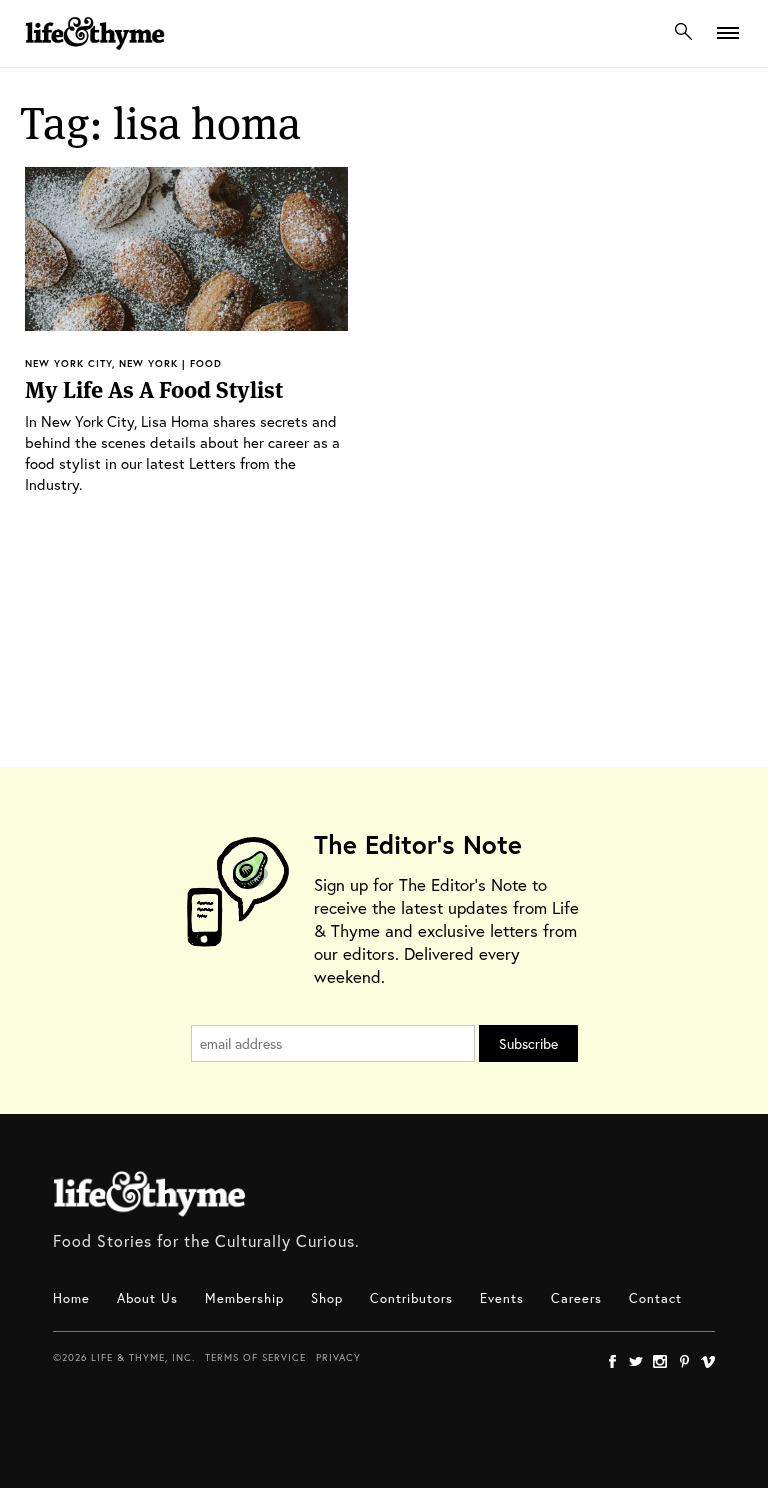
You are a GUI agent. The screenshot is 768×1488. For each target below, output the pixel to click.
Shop (327, 1298)
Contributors (411, 1298)
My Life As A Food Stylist (154, 390)
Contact (655, 1298)
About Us (147, 1298)
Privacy (338, 1357)
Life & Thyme (149, 1194)
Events (502, 1298)
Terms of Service (255, 1357)
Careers (576, 1298)
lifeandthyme (95, 54)
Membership (244, 1298)
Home (71, 1298)
